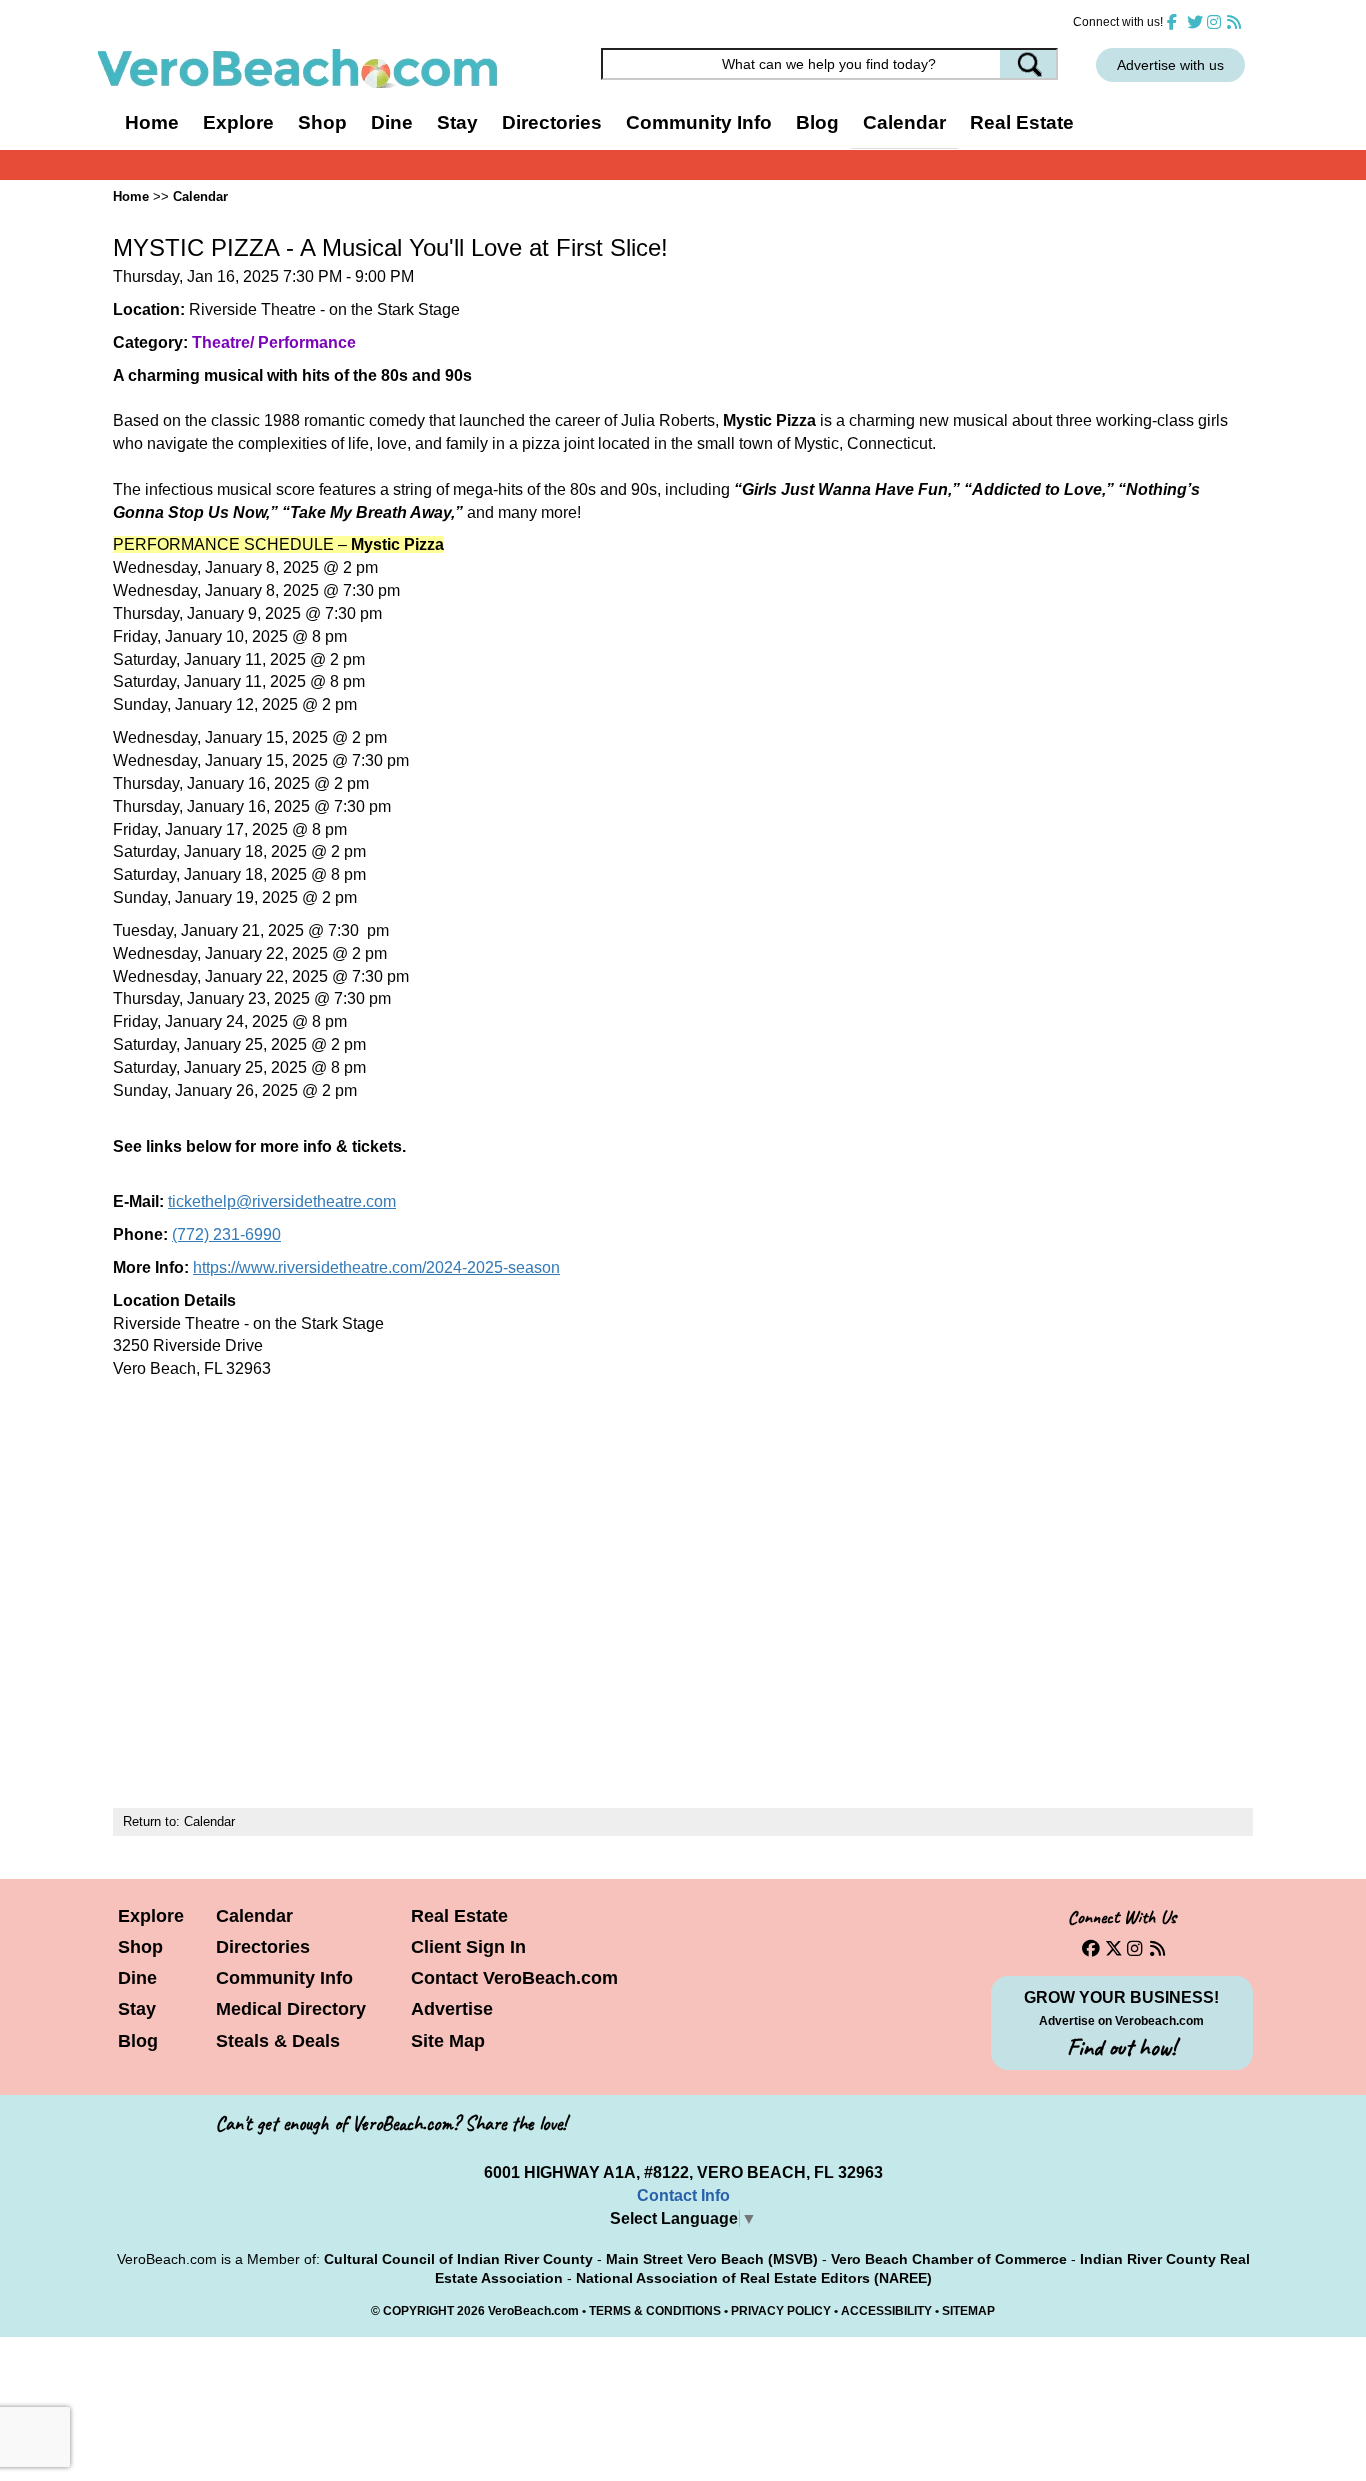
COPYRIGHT (418, 2311)
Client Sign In (468, 1947)
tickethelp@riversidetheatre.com (282, 1201)
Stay (137, 2009)
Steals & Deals (278, 2041)
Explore (151, 1916)
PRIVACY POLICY (781, 2311)
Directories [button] (552, 122)
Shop (140, 1947)
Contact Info (683, 2195)
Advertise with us (1170, 65)
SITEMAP (968, 2311)
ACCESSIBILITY (886, 2311)
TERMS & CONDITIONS (655, 2311)
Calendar (904, 122)
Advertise (452, 2009)
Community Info (284, 1978)
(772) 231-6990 (226, 1234)
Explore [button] (238, 122)
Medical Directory (291, 2009)
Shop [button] (322, 122)
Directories (263, 1947)
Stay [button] (457, 122)
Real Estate (1022, 122)
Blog (817, 122)
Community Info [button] (699, 122)
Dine (392, 122)
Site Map (448, 2041)
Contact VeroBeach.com (514, 1978)
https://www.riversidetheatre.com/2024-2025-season (376, 1267)
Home (152, 122)
